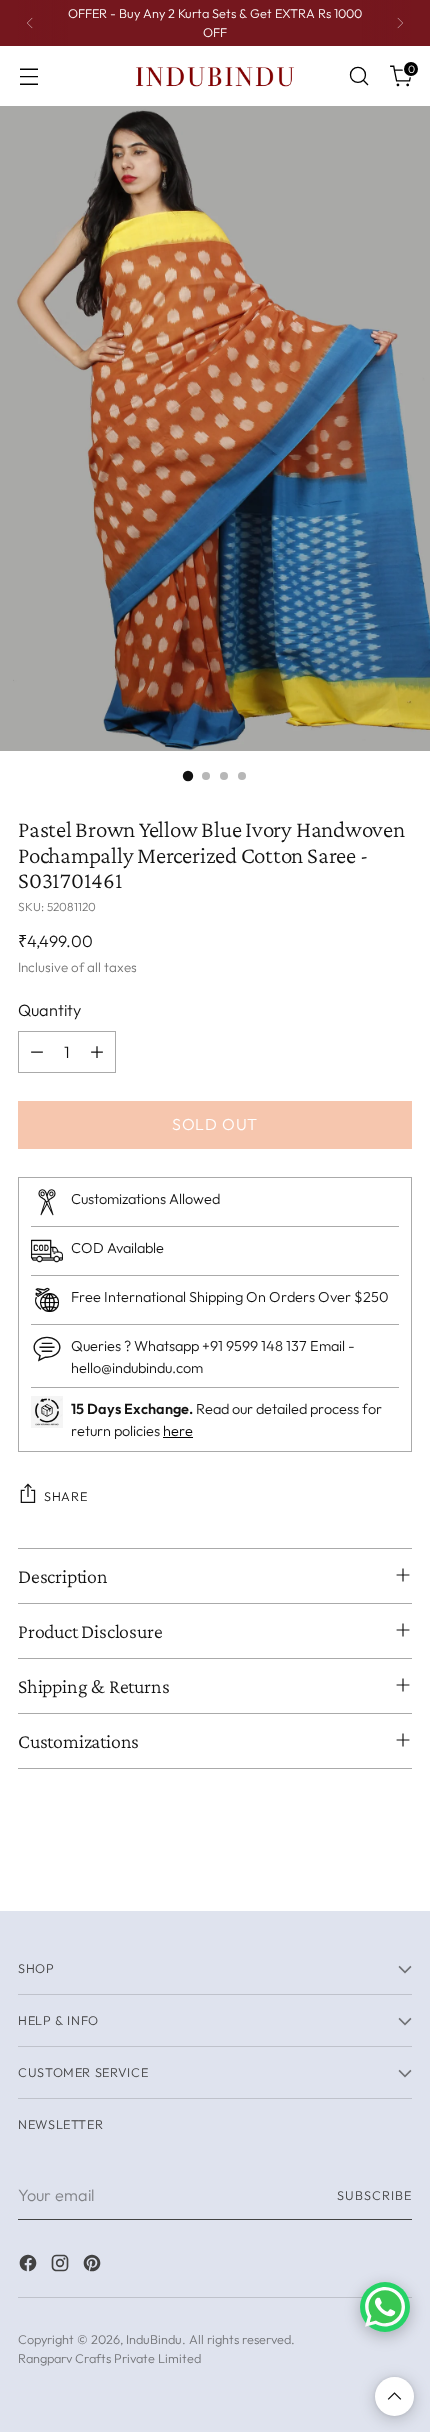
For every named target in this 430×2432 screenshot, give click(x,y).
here (178, 1431)
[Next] (400, 23)
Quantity (49, 1010)
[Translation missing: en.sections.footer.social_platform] (30, 2266)
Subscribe (374, 2195)
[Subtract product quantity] (37, 1052)
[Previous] (30, 23)
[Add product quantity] (97, 1052)
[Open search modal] (358, 76)
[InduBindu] (215, 75)
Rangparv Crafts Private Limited (109, 2358)
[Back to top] (394, 2396)
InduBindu (154, 2339)
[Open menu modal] (28, 76)
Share (65, 1496)
